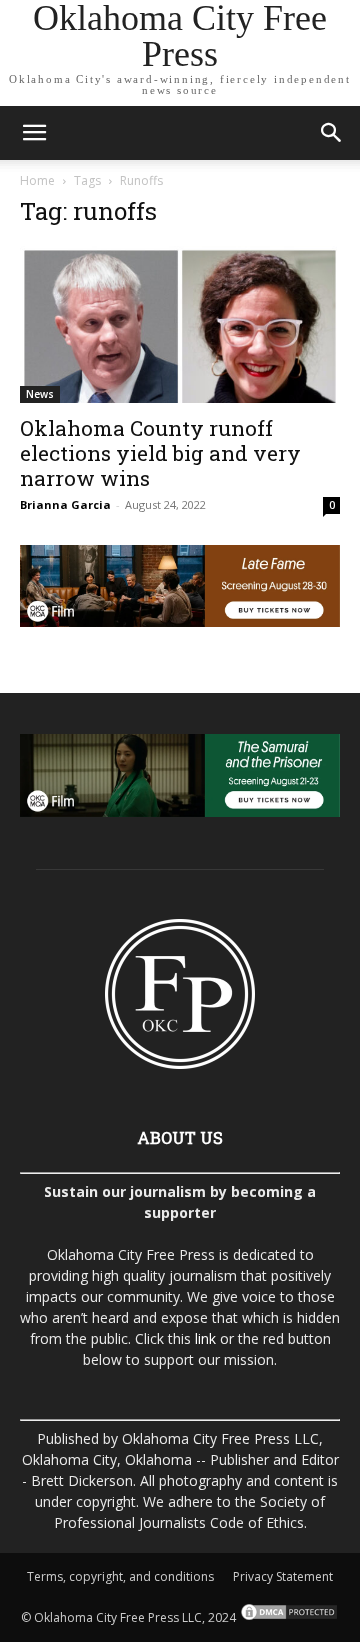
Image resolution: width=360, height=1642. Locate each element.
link (205, 1338)
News (40, 394)
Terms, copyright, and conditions (120, 1576)
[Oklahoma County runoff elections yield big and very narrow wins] (180, 324)
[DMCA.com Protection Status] (287, 1617)
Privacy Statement (283, 1576)
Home (37, 180)
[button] (34, 133)
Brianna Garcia (65, 504)
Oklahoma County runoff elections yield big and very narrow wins (160, 453)
